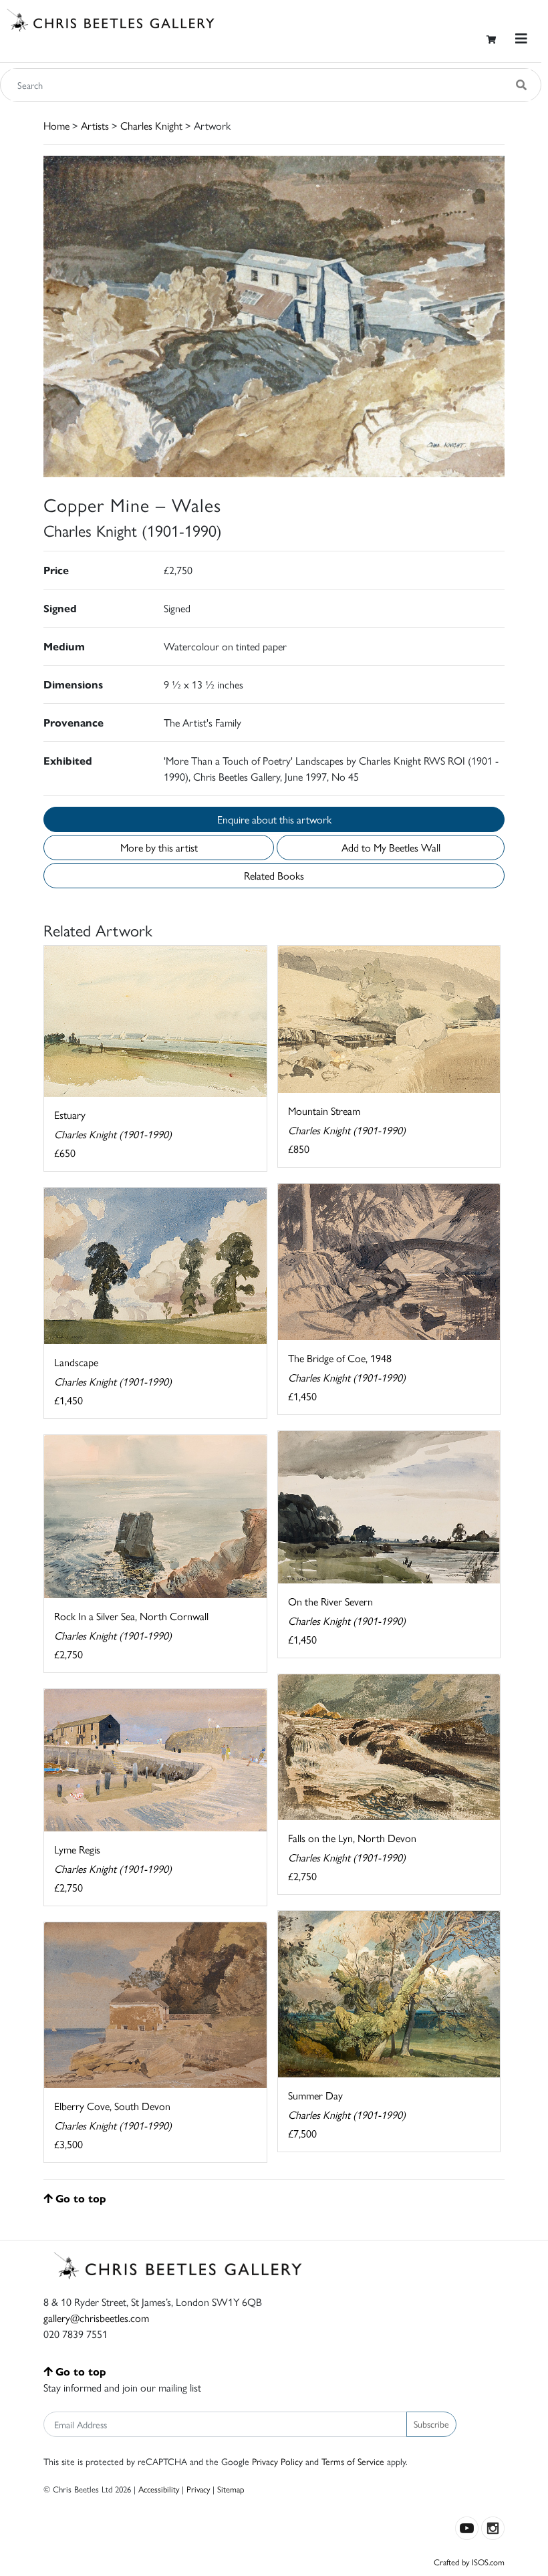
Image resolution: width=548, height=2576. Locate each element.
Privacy (198, 2489)
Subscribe (431, 2424)
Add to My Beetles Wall (391, 847)
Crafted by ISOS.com (469, 2562)
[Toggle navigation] (521, 38)
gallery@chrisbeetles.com (96, 2318)
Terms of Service (353, 2461)
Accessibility (159, 2489)
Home (56, 125)
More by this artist (159, 847)
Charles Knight (151, 125)
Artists (95, 125)
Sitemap (231, 2489)
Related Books (274, 875)
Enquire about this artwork (274, 819)
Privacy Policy (277, 2461)
